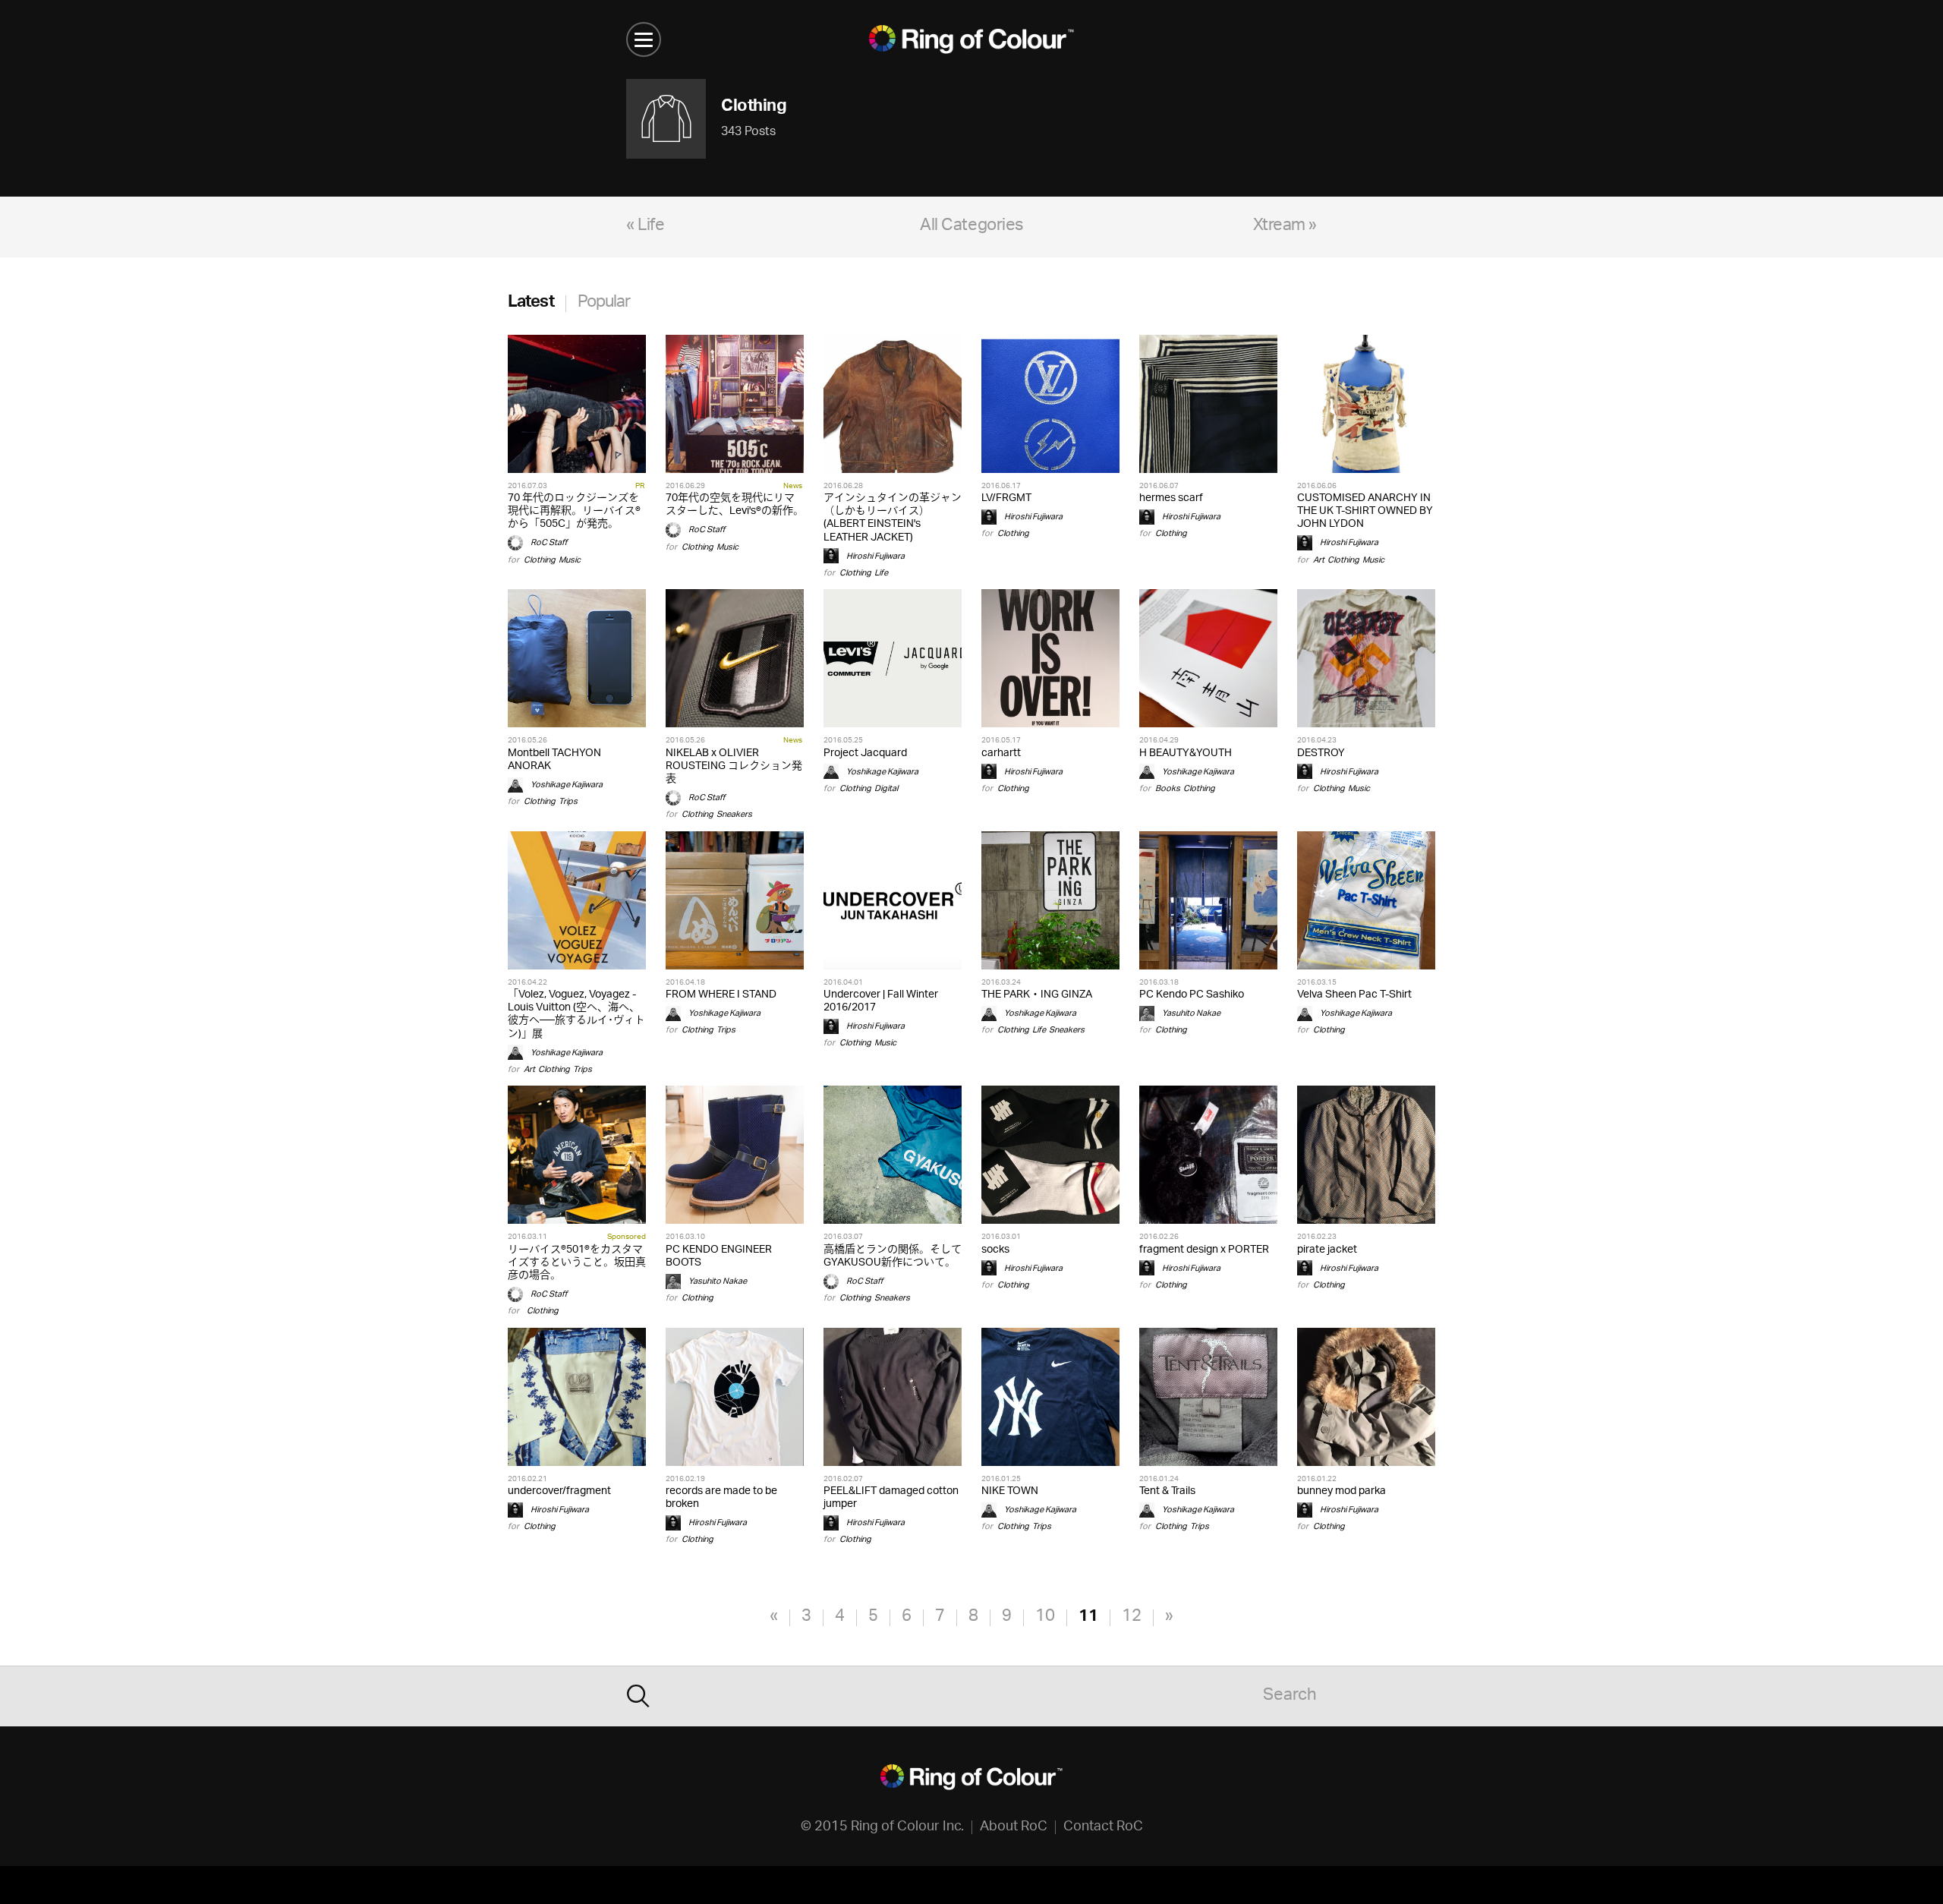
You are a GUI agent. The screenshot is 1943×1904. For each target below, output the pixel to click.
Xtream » (1285, 227)
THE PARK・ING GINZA (1037, 995)
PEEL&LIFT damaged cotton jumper (891, 1498)
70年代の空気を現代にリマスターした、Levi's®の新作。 (735, 505)
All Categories (971, 227)
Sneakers (734, 814)
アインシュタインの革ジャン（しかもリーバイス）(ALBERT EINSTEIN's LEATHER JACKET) (893, 518)
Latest (531, 303)
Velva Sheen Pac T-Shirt (1354, 995)
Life (881, 573)
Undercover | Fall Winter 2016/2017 (881, 1001)
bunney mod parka (1342, 1491)
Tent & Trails (1167, 1491)
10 (1045, 1617)
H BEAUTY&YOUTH (1186, 753)
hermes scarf (1171, 498)
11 (1088, 1617)
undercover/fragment (559, 1491)
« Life (645, 227)
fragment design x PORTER (1204, 1250)
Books (1168, 788)
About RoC (1014, 1827)
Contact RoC (1103, 1827)
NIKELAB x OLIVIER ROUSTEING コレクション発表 (734, 766)
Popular (604, 303)
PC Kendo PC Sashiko (1192, 995)
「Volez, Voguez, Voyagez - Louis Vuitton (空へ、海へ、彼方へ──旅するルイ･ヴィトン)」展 (576, 1015)
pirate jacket (1327, 1250)
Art (1319, 560)
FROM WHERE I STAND (721, 995)
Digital (886, 788)
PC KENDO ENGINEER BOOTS (719, 1256)
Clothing (540, 560)
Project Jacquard (865, 753)
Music (570, 560)
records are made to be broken (721, 1498)
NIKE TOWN (1010, 1491)
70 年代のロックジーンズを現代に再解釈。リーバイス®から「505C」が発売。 (574, 511)
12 (1132, 1617)
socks (995, 1250)
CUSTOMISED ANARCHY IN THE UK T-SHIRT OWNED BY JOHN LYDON (1365, 511)
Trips (568, 801)
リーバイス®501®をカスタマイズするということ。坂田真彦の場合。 (577, 1263)
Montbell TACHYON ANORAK (554, 760)
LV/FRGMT (1006, 498)
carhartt (1001, 753)
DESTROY (1321, 753)
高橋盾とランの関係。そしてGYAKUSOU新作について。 (893, 1256)
